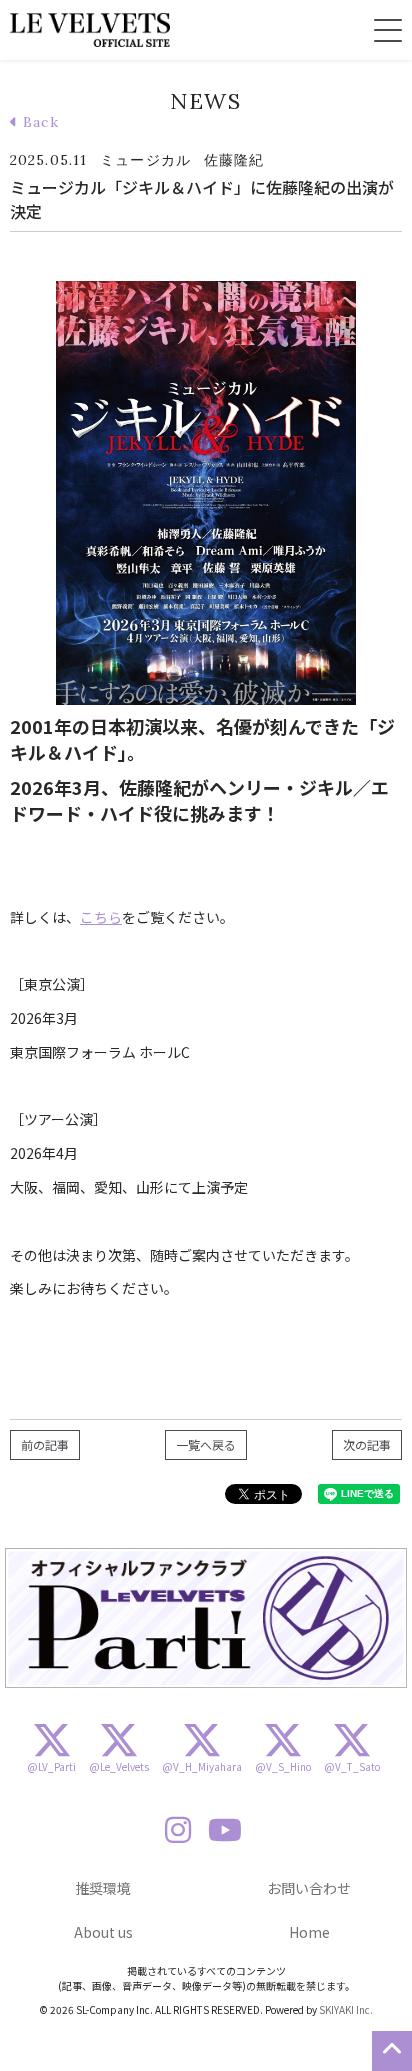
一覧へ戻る (206, 1444)
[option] (206, 1618)
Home (309, 1932)
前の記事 (45, 1444)
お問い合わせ (309, 1888)
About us (103, 1932)
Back (38, 122)
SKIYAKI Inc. (346, 2009)
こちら (101, 917)
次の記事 (367, 1444)
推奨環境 (103, 1888)
